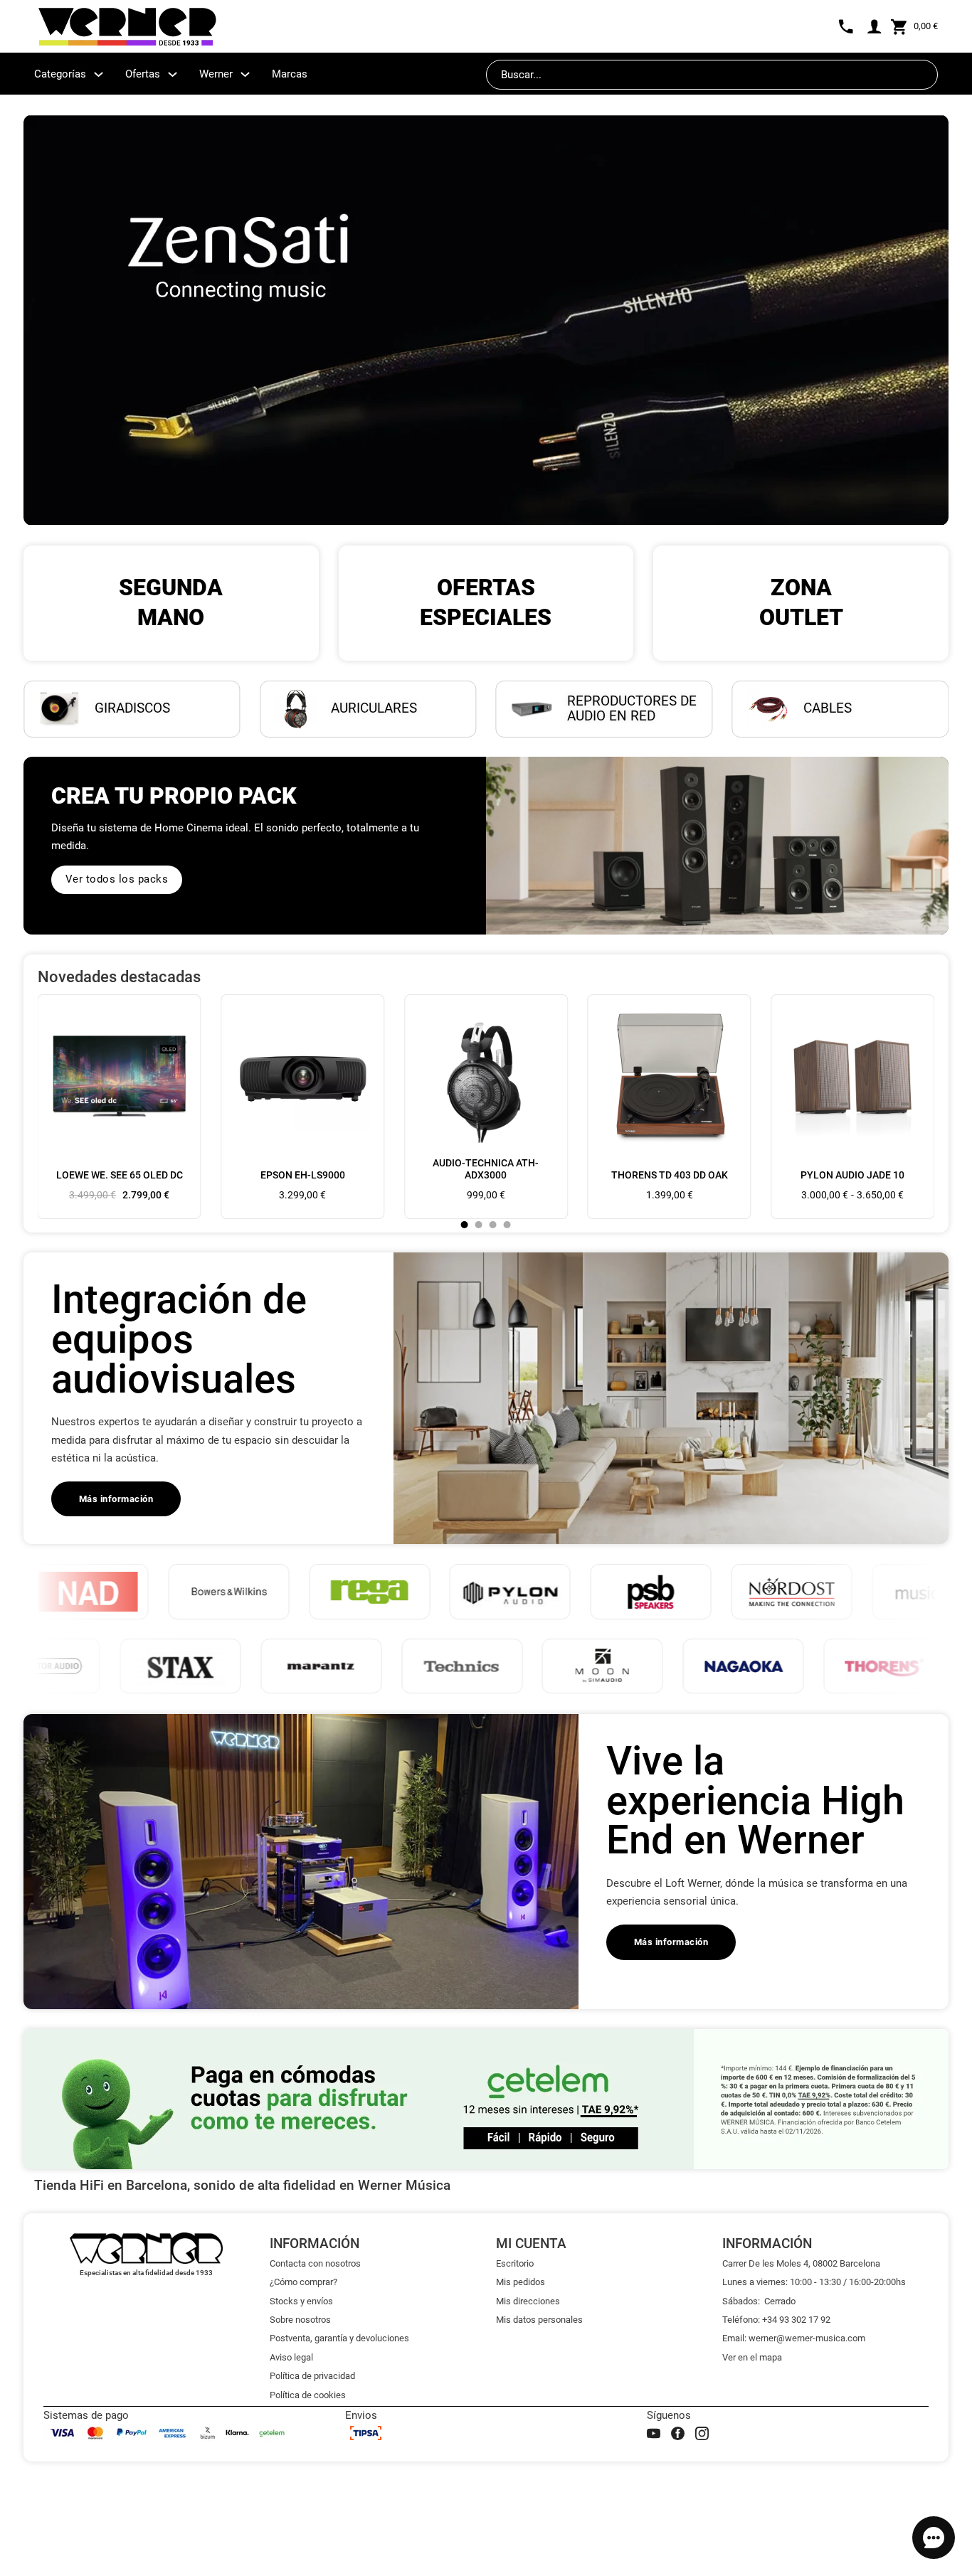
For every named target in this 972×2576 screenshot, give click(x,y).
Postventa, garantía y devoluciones (339, 2338)
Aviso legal (291, 2357)
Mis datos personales (539, 2320)
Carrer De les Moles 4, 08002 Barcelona (801, 2263)
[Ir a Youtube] (654, 2433)
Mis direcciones (528, 2301)
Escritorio (515, 2263)
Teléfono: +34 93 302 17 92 (776, 2320)
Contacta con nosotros (315, 2263)
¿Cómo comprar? (303, 2282)
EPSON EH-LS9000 (303, 1175)
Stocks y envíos (301, 2301)
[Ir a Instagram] (702, 2433)
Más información (116, 1499)
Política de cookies (308, 2395)
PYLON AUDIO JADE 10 (852, 1175)
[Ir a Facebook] (678, 2433)
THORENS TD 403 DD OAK (670, 1175)
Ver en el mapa (752, 2357)
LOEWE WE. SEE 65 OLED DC (120, 1175)
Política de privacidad (312, 2376)
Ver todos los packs (117, 879)
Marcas (290, 74)
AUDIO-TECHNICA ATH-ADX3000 (486, 1169)
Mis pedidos (521, 2282)
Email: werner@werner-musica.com (794, 2338)
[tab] (465, 1225)
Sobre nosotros (300, 2320)
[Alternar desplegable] (99, 74)
